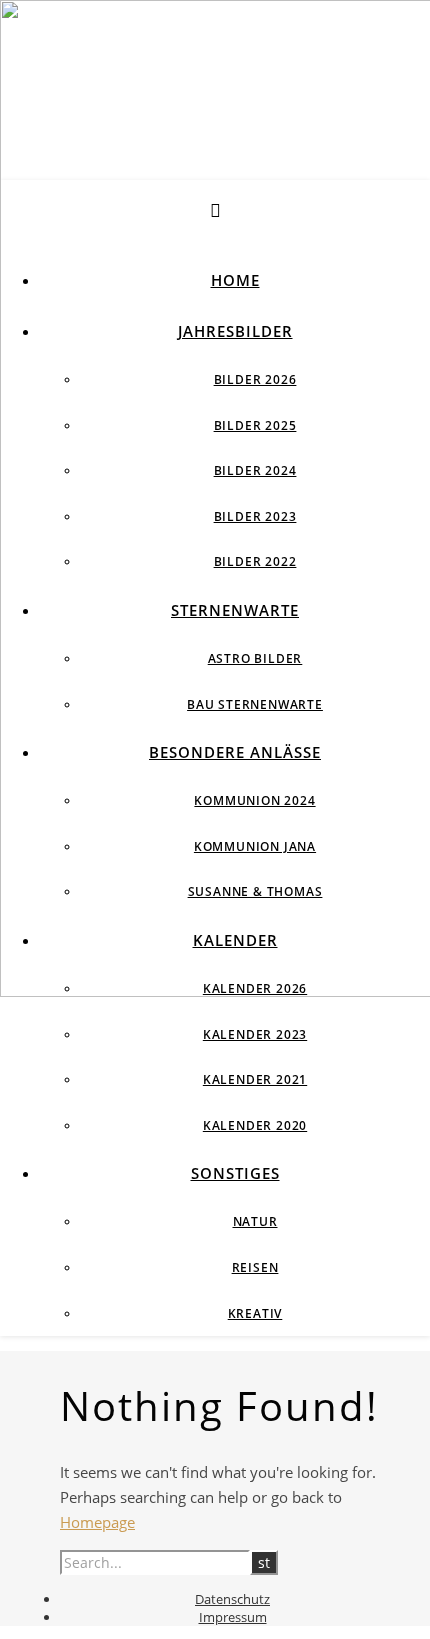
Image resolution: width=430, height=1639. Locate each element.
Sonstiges (235, 1173)
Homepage (97, 1522)
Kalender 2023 (255, 1034)
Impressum (233, 1617)
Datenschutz (232, 1599)
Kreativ (255, 1313)
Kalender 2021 (255, 1079)
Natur (255, 1221)
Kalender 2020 (255, 1125)
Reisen (255, 1267)
